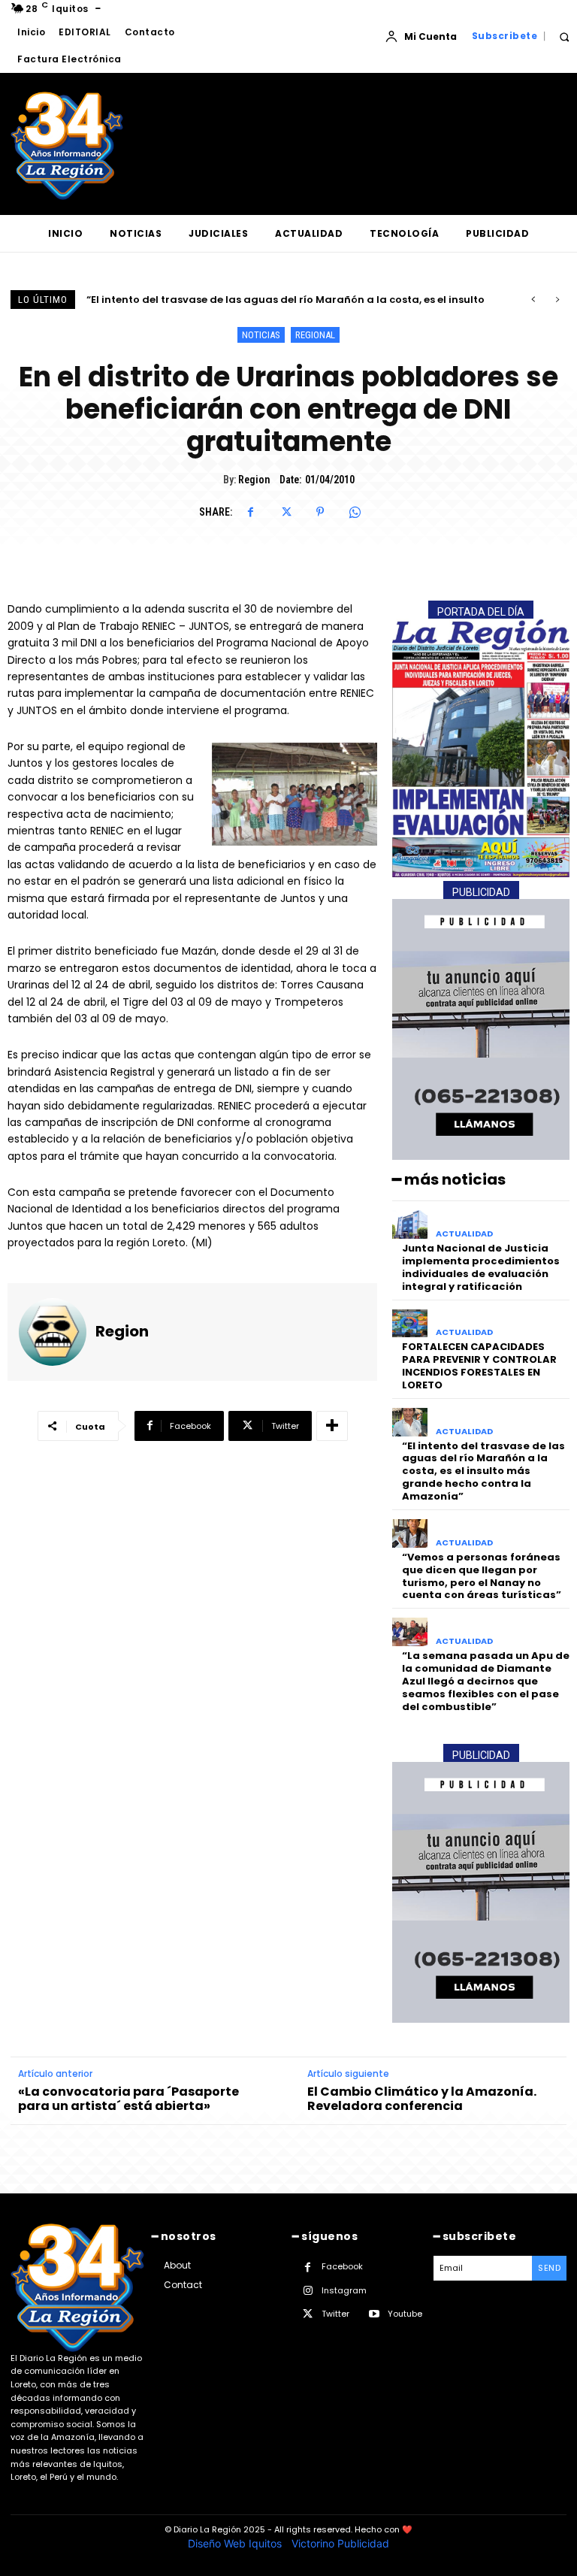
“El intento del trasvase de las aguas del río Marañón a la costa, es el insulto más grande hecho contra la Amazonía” (483, 1471)
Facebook (342, 2266)
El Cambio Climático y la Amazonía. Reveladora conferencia (422, 2099)
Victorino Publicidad (340, 2543)
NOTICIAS (261, 335)
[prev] (533, 300)
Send (549, 2268)
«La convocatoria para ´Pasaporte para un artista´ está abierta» (128, 2099)
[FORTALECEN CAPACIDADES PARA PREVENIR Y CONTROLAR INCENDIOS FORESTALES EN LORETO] (410, 1324)
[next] (557, 300)
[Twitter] (285, 512)
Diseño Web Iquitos (236, 2543)
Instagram (344, 2290)
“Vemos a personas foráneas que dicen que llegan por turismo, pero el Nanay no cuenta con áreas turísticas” (482, 1576)
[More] (332, 1426)
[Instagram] (308, 2291)
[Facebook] (251, 512)
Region (254, 480)
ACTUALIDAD (464, 1234)
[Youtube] (374, 2314)
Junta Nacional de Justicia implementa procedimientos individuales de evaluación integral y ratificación (481, 1267)
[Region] (53, 1332)
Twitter (335, 2314)
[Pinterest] (320, 512)
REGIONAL (315, 335)
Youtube (405, 2314)
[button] (564, 36)
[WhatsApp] (355, 512)
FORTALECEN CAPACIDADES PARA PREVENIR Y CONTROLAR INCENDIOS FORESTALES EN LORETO (479, 1366)
